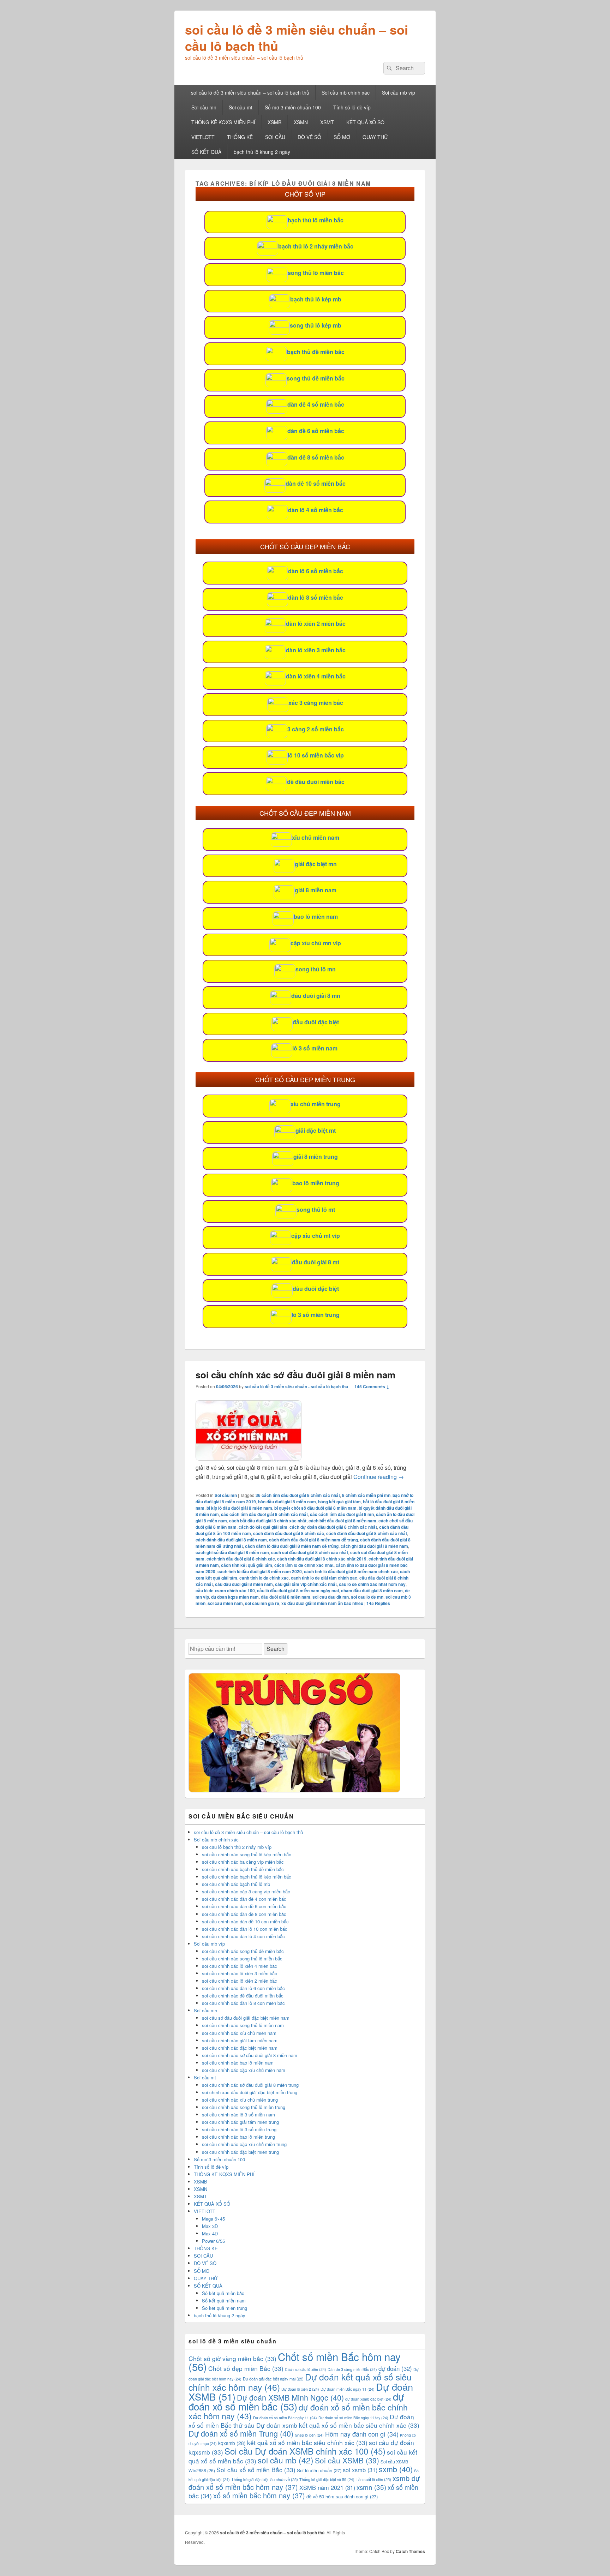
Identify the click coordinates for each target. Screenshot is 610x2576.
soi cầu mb (286, 2460)
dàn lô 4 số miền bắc (316, 510)
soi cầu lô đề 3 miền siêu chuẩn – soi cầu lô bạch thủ (297, 37)
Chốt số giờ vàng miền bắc (232, 2358)
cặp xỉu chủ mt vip (316, 1236)
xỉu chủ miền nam (316, 837)
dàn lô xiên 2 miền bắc (316, 624)
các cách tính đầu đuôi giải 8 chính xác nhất (264, 1514)
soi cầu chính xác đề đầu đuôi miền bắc (243, 1996)
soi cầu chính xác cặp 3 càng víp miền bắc (246, 1891)
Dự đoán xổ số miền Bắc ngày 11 (285, 2418)
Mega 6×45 (213, 2219)
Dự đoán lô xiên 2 (300, 2389)
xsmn (371, 2487)
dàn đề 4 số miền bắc (316, 404)
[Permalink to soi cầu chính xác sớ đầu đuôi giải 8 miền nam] (249, 1458)
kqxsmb (232, 2443)
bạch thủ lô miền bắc (316, 220)
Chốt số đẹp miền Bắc (246, 2368)
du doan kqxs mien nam (235, 1597)
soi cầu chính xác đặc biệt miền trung (240, 2152)
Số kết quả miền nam (224, 2301)
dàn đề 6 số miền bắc (316, 431)
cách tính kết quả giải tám (247, 1565)
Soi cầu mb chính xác (346, 92)
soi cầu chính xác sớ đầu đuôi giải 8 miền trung (250, 2085)
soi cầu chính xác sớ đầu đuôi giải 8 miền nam (295, 1375)
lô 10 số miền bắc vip (316, 755)
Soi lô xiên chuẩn (319, 2470)
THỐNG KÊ (240, 137)
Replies (378, 1603)
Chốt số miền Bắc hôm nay (295, 2361)
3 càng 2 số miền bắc (316, 729)
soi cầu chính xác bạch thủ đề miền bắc (243, 1869)
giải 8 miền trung (316, 1157)
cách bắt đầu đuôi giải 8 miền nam (342, 1521)
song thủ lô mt (316, 1209)
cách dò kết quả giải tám (263, 1527)
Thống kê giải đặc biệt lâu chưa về (265, 2479)
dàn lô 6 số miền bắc (316, 571)
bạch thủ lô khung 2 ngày (262, 152)
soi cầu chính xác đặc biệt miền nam (240, 2048)
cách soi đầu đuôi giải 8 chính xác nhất (310, 1552)
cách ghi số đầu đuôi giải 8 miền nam (232, 1552)
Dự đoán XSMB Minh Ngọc (290, 2397)
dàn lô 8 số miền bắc (316, 597)
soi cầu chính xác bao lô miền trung (238, 2137)
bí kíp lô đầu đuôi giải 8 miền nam (239, 1508)
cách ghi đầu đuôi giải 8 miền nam (374, 1546)
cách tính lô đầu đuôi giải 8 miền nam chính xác (351, 1571)
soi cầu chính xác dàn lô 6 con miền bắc (243, 1988)
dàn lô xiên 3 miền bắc (316, 650)
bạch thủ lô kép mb (316, 299)
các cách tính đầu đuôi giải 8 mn (342, 1514)
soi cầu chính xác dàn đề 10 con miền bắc (245, 1921)
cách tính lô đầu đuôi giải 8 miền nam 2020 (260, 1571)
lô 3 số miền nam (315, 1048)
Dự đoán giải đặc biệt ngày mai (273, 2379)
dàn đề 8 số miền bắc (316, 457)
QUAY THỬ (375, 137)
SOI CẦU (275, 137)
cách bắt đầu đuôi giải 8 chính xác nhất (268, 1521)
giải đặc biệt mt (316, 1130)
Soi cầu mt (241, 107)
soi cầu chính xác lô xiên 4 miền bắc (240, 1966)
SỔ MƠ (342, 137)
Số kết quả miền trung (225, 2308)
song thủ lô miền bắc (316, 273)
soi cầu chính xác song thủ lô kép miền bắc (247, 1854)
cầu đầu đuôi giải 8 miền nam (244, 1584)
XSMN (301, 122)
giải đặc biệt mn (316, 864)
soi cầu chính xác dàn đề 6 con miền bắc (244, 1906)
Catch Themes (410, 2551)
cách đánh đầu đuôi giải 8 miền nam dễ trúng (313, 1540)
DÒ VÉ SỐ (309, 137)
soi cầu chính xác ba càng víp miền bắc (243, 1862)
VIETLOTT (203, 137)
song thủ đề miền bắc (316, 378)
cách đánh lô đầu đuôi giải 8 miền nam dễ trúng (292, 1546)
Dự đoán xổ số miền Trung (241, 2433)
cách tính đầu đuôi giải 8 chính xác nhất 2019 (322, 1559)
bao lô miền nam (316, 916)
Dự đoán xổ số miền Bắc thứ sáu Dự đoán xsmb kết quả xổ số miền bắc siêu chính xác (304, 2421)
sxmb (396, 2469)
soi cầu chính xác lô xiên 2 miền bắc (240, 1981)
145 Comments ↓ (372, 1386)
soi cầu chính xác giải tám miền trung (240, 2122)
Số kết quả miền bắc (223, 2293)
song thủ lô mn (316, 969)
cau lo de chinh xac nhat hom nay (372, 1584)
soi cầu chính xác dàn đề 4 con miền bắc (244, 1899)
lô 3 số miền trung (316, 1315)
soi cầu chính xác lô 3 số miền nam (238, 2114)
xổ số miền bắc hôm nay (259, 2495)
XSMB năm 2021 (327, 2487)
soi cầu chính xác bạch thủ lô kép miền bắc (247, 1877)
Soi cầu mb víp (399, 92)
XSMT (327, 122)
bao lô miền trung (316, 1183)
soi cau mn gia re (262, 1603)
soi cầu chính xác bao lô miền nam (238, 2063)
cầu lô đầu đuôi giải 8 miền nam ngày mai (298, 1590)
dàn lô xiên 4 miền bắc (316, 676)
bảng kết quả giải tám (339, 1502)
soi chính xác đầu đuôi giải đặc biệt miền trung (250, 2092)
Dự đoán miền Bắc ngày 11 (348, 2389)
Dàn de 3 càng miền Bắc (352, 2369)
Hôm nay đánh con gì (362, 2434)
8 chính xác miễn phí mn (366, 1495)
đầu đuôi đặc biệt (316, 1022)
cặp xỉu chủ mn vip (316, 943)
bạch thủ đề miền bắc (316, 352)
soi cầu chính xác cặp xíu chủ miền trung (244, 2144)
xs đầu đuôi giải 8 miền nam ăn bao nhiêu (322, 1603)
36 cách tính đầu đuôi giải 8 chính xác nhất (298, 1495)
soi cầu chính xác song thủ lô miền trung (244, 2107)
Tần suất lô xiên (373, 2479)
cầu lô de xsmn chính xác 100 (225, 1590)
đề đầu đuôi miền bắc (316, 782)
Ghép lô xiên (309, 2435)
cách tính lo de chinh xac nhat (304, 1565)
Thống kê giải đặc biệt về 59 (327, 2479)
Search (276, 1649)
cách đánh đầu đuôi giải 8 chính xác (289, 1533)
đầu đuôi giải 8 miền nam (286, 1597)
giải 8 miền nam (316, 890)
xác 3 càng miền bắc (316, 703)
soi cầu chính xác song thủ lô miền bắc (242, 1958)
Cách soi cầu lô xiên (306, 2369)
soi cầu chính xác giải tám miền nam (240, 2040)
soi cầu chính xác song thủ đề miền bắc (243, 1951)
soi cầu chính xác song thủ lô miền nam (243, 2025)
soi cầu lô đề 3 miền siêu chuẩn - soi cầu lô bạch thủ (296, 1386)
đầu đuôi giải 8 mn (316, 996)
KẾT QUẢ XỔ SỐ (365, 122)
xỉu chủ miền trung (316, 1104)
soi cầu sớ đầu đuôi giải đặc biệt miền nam (246, 2018)
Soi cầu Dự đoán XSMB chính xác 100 (305, 2451)
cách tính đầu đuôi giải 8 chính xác (241, 1559)
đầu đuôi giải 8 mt (316, 1262)
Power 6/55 (213, 2241)
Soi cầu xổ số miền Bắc (256, 2470)
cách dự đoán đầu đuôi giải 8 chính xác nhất (333, 1527)
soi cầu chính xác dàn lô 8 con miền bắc (243, 2003)
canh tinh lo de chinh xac (264, 1578)
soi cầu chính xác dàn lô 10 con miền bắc (245, 1929)
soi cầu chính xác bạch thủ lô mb (236, 1884)
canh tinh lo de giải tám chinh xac (324, 1578)
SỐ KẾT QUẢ (206, 152)
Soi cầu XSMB (347, 2460)
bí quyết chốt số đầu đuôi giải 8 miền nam (315, 1508)
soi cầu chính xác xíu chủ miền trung (240, 2100)
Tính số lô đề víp (352, 107)
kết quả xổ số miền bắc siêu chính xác (307, 2442)
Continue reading (379, 1477)
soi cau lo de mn (367, 1597)
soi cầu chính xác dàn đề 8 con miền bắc (244, 1914)
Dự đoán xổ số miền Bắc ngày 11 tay (353, 2418)
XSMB (274, 122)
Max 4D (210, 2233)
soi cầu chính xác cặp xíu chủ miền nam (244, 2070)
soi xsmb (360, 2470)
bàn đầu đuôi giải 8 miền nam (287, 1502)
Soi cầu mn (204, 107)
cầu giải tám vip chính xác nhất (306, 1584)
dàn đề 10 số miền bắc (316, 483)
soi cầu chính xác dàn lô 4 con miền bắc (243, 1936)
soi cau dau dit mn (331, 1597)
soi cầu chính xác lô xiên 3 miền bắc (240, 1973)
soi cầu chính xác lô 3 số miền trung (239, 2129)
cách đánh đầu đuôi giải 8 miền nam (231, 1540)
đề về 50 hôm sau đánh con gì (342, 2496)
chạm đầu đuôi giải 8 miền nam (372, 1590)
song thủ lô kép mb (316, 325)
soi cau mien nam (225, 1603)
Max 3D (210, 2226)
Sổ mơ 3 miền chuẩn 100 (293, 107)
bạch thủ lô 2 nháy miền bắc (316, 246)
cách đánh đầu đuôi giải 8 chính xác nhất (367, 1533)
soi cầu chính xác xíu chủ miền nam (239, 2033)
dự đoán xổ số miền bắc (296, 2401)
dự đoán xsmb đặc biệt (368, 2399)
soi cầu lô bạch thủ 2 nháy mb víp (237, 1847)
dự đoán (395, 2368)
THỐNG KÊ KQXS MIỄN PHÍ (223, 122)
